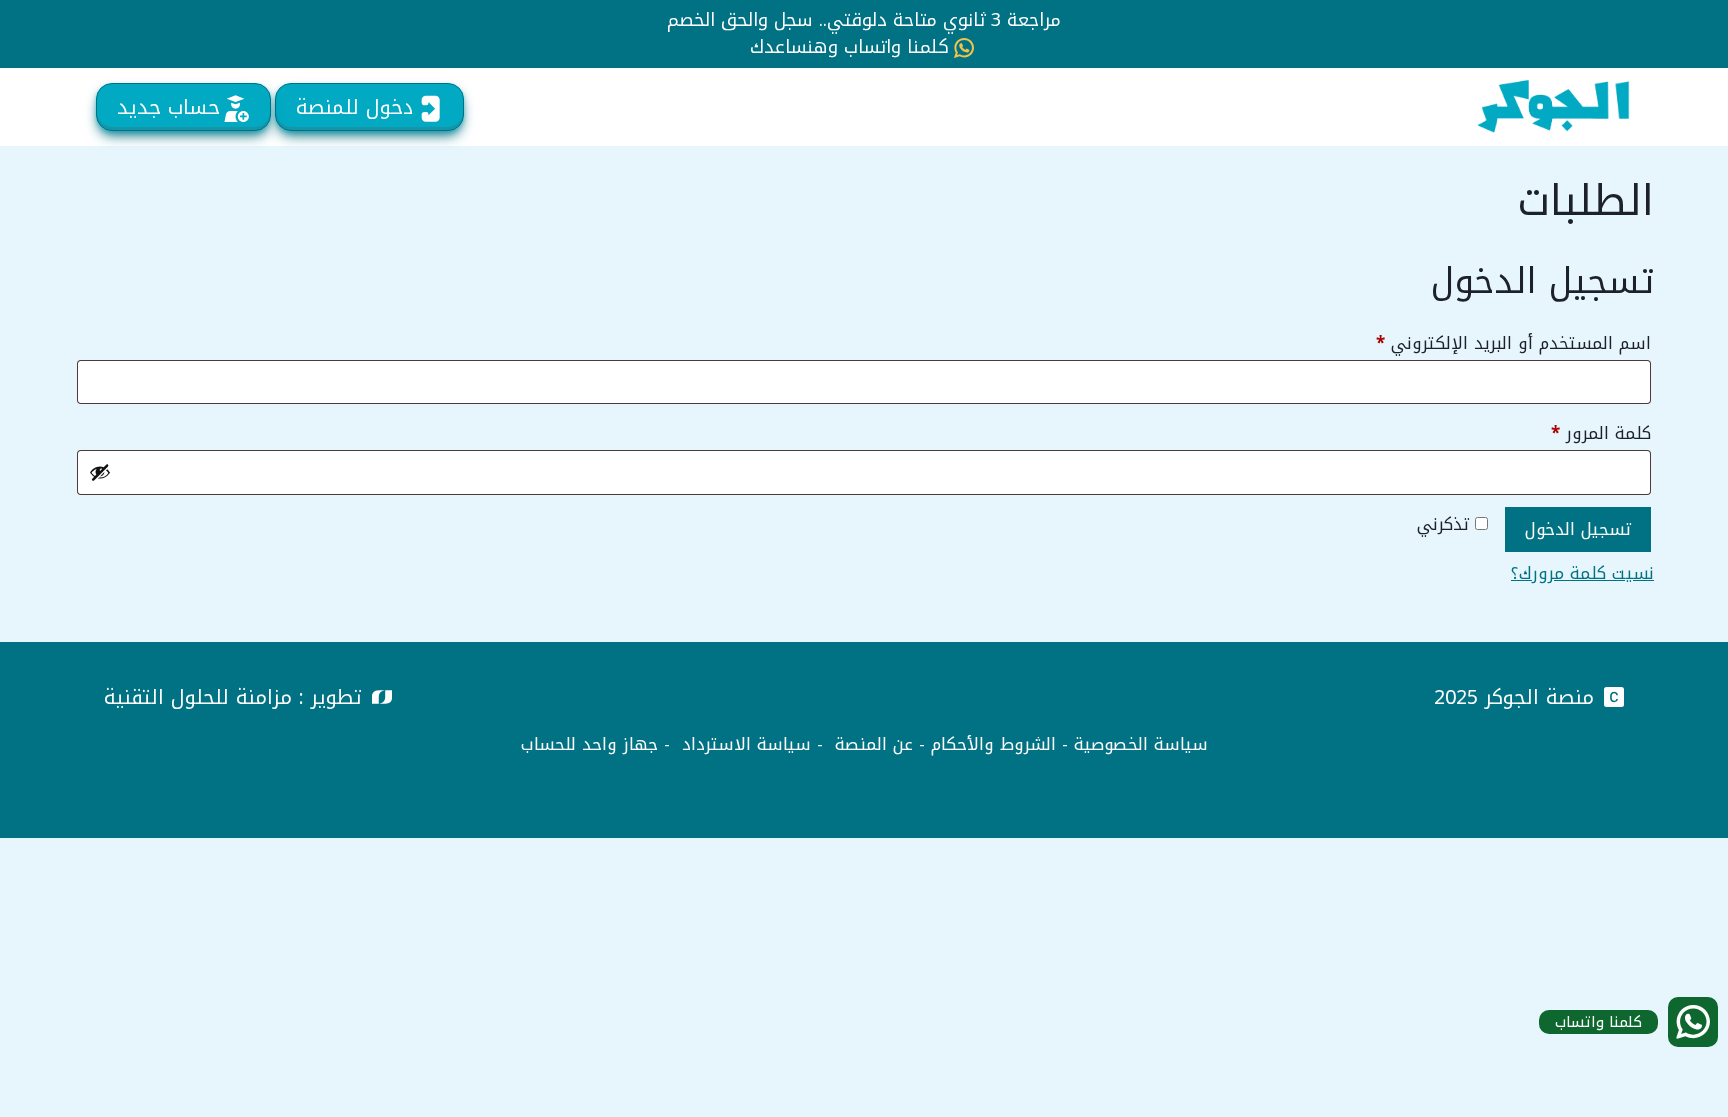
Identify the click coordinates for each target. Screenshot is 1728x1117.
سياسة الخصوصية (1141, 744)
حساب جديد (168, 107)
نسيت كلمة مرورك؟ (1582, 573)
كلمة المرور (1574, 432)
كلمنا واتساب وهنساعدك (849, 47)
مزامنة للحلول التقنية (198, 697)
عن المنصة (874, 744)
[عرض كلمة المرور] (100, 472)
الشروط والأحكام (993, 744)
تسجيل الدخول (1578, 529)
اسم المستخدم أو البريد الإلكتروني (1486, 342)
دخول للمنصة (354, 107)
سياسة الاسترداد (746, 744)
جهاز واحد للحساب (589, 744)
